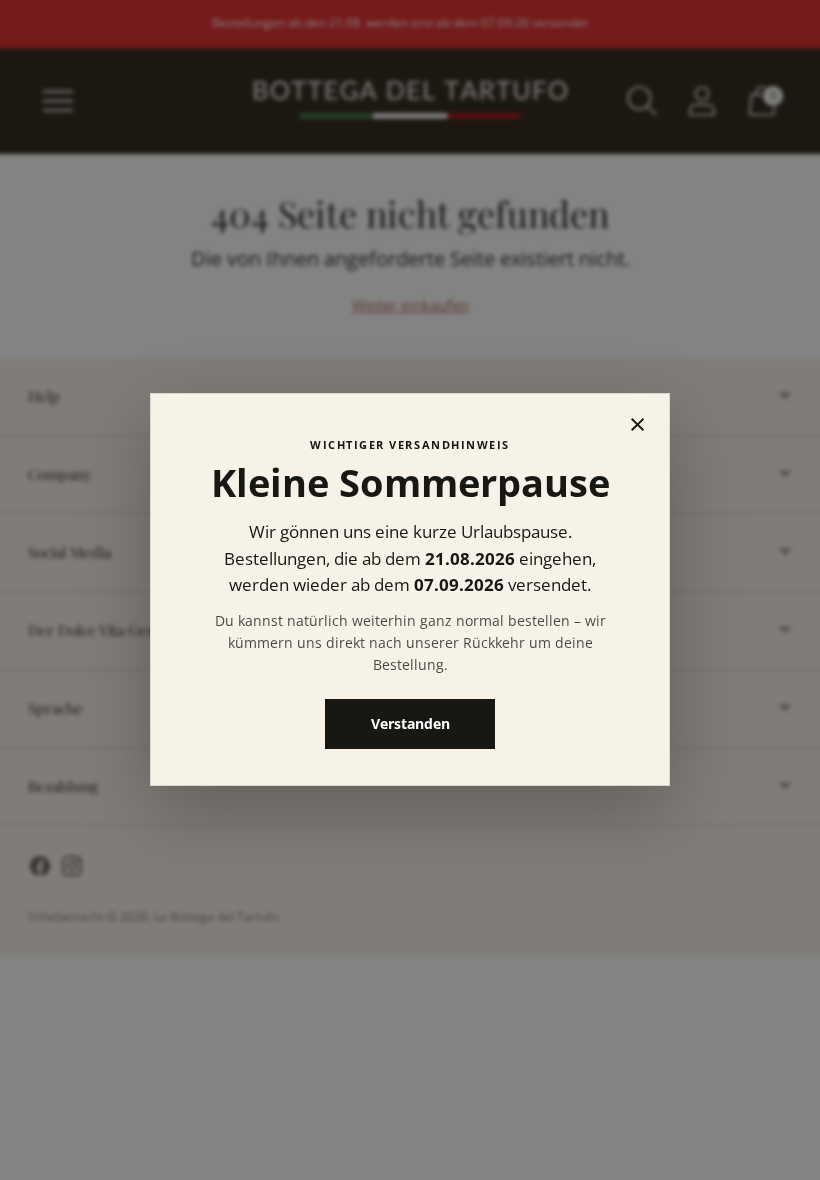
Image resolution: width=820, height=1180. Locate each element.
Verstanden (410, 724)
